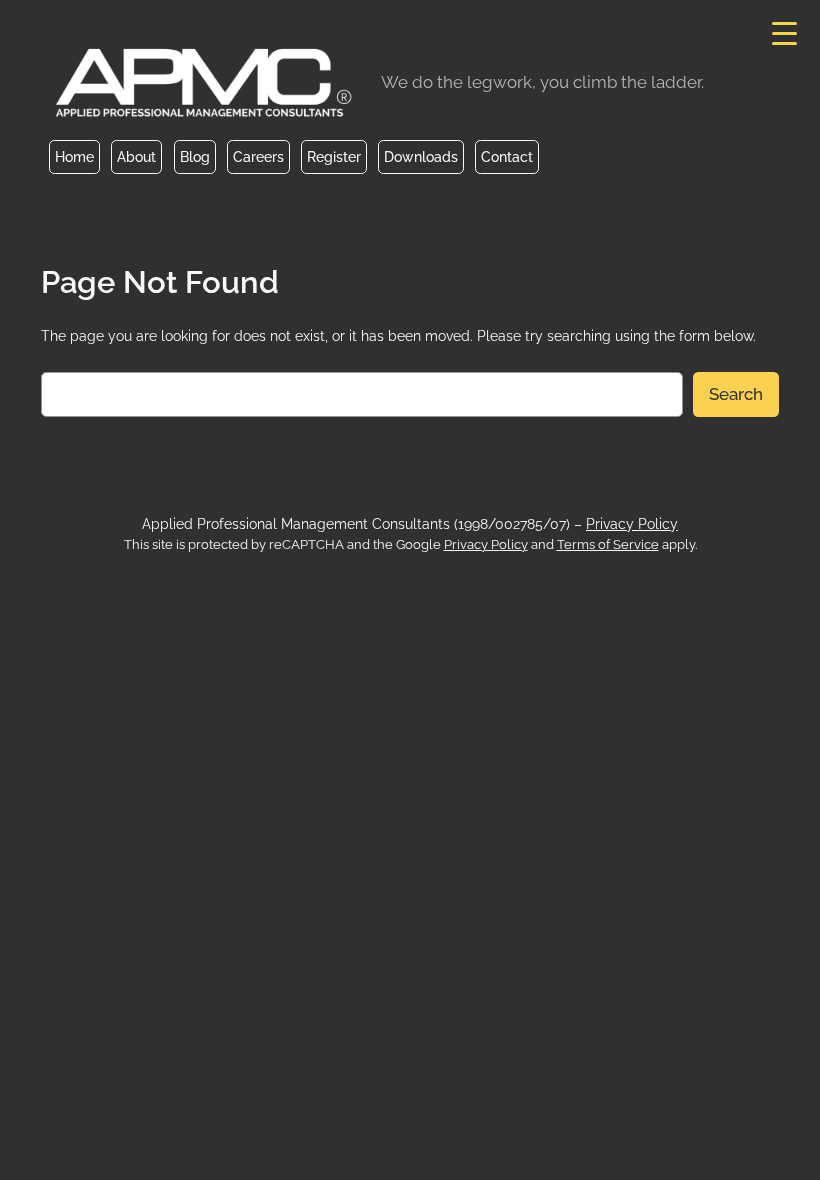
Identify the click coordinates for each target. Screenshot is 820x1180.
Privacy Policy (632, 523)
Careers (258, 156)
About (136, 156)
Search (736, 394)
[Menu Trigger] (784, 32)
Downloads (421, 156)
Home (74, 156)
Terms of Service (608, 544)
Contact (507, 156)
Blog (195, 156)
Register (334, 156)
